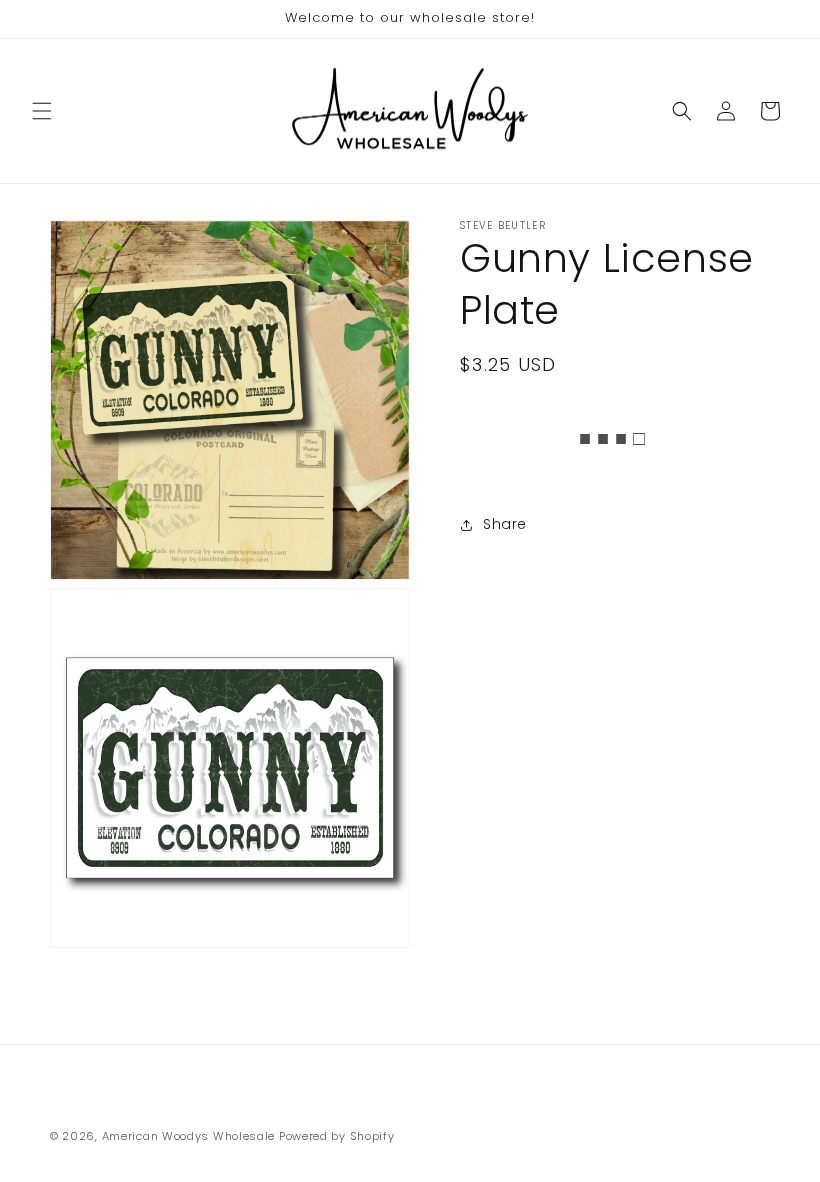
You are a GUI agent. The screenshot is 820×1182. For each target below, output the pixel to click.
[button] (42, 111)
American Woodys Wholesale (189, 1136)
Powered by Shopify (337, 1136)
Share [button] (505, 524)
